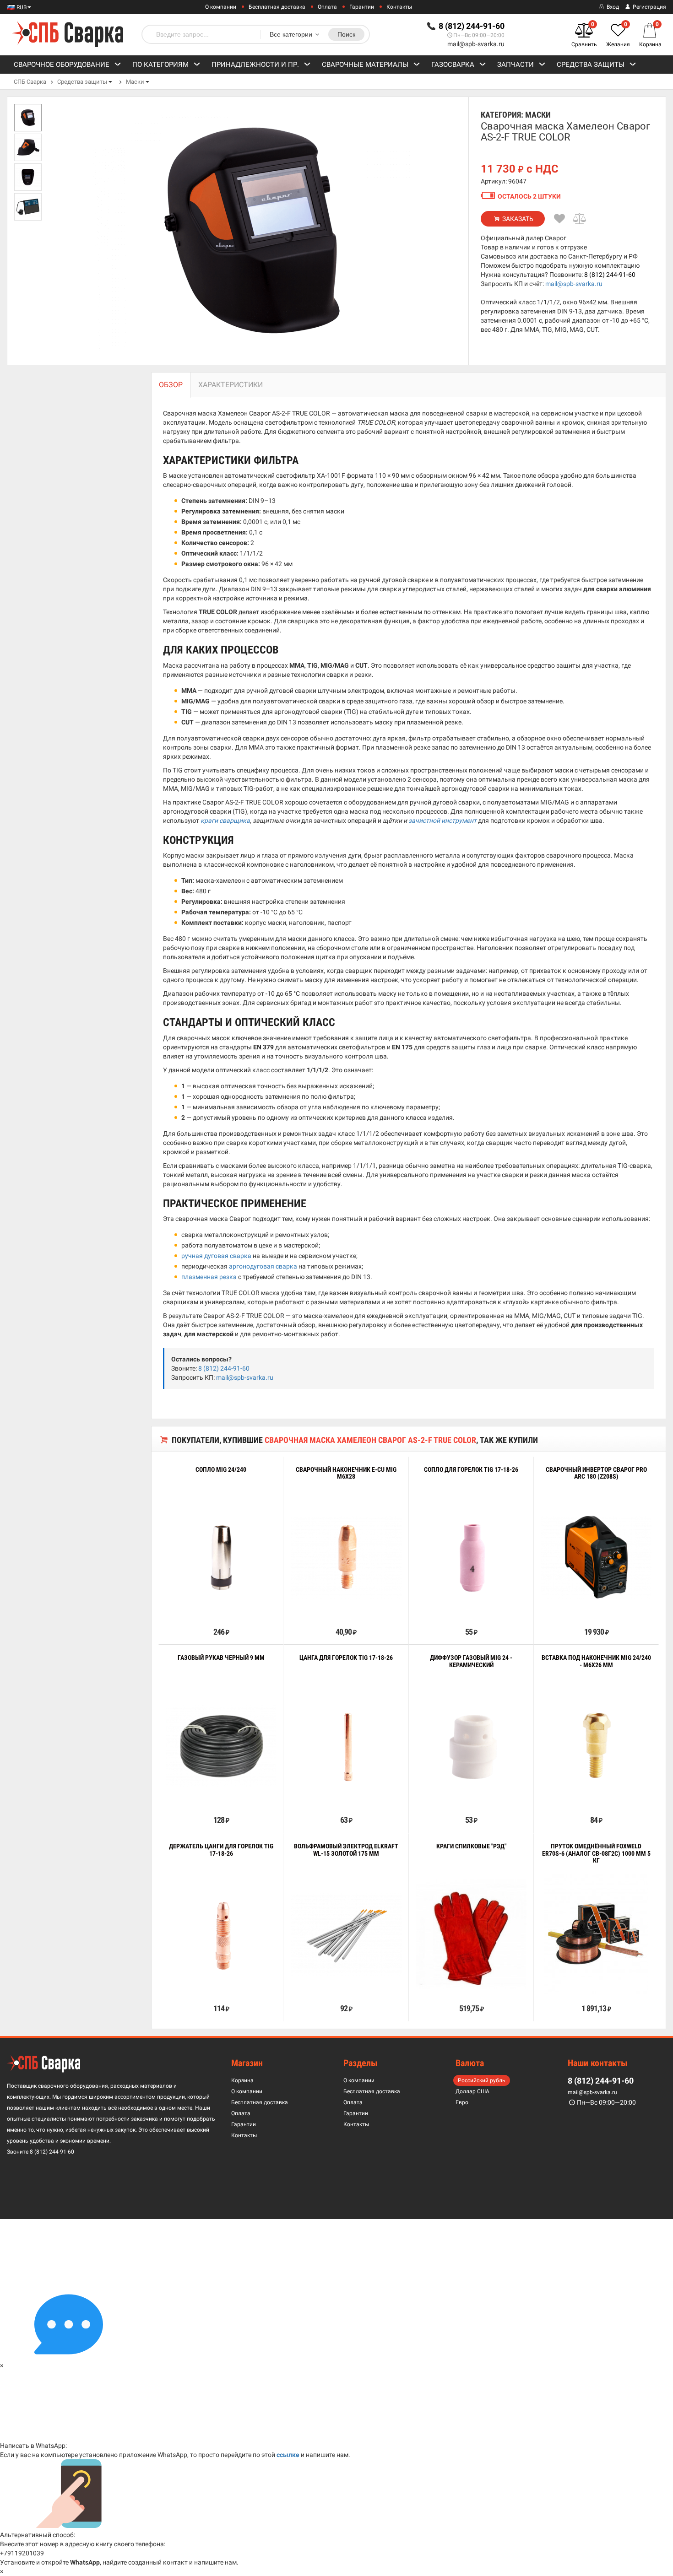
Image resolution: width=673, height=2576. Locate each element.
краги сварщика (225, 821)
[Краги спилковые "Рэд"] (471, 1934)
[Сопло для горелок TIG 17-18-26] (471, 1557)
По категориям (160, 65)
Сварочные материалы (365, 65)
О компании (221, 7)
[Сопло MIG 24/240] (221, 1557)
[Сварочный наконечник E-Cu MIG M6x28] (346, 1557)
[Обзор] (193, 1611)
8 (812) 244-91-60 (610, 275)
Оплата (327, 7)
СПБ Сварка (30, 82)
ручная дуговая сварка (216, 1256)
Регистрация (649, 7)
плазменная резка (209, 1277)
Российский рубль (482, 2080)
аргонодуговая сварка (263, 1266)
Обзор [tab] (171, 385)
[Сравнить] (580, 219)
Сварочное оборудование (62, 65)
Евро (462, 2102)
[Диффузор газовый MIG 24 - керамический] (471, 1746)
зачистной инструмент (442, 821)
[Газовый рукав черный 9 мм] (221, 1746)
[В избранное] (559, 219)
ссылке (288, 2455)
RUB (21, 7)
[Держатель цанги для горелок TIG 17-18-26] (221, 1934)
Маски (135, 82)
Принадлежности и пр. (255, 65)
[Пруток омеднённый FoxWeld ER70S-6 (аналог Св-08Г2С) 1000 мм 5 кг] (596, 1934)
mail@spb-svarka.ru (476, 44)
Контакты (399, 7)
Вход (612, 7)
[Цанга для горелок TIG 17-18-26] (346, 1746)
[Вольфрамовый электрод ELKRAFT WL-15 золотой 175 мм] (346, 1934)
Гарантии (362, 7)
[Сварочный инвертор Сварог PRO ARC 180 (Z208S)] (596, 1557)
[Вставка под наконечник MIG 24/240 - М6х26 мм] (596, 1746)
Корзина (242, 2080)
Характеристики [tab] (231, 385)
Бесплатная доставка (277, 7)
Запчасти (516, 65)
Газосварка (453, 65)
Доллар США (472, 2091)
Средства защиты (591, 65)
